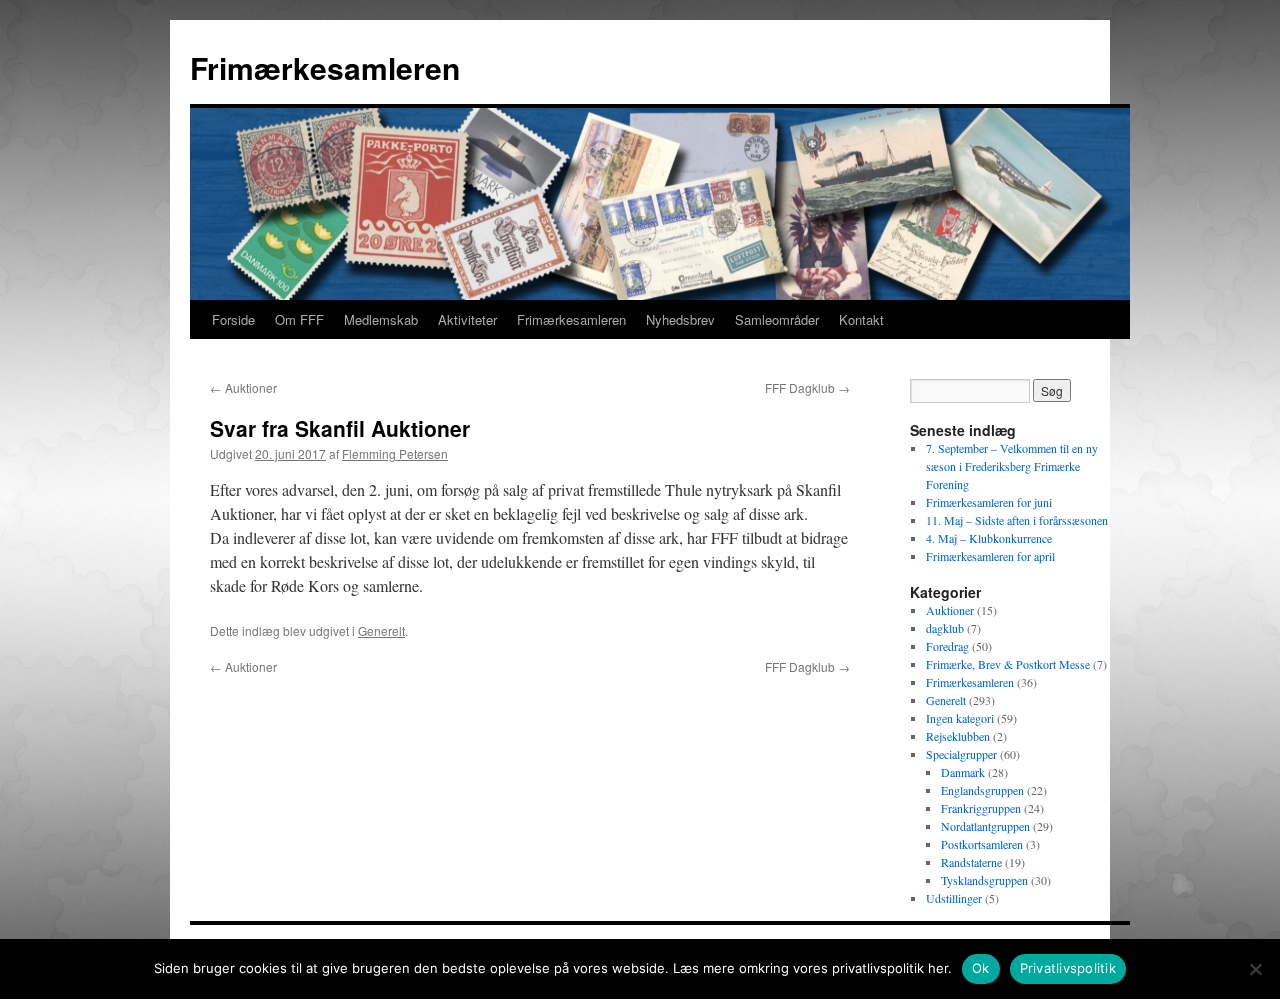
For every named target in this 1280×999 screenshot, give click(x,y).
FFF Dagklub (807, 387)
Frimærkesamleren (325, 67)
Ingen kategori (960, 718)
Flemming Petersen (395, 453)
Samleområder (777, 319)
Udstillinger (954, 898)
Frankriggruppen (981, 808)
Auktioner (243, 387)
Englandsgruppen (982, 790)
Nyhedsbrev (680, 319)
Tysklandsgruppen (984, 880)
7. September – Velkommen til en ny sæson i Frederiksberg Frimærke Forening (1012, 466)
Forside (233, 319)
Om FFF (299, 319)
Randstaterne (971, 862)
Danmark (963, 772)
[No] (1255, 969)
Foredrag (947, 646)
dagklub (945, 628)
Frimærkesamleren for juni (989, 502)
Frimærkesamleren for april (990, 556)
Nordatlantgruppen (985, 826)
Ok (981, 968)
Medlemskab (381, 319)
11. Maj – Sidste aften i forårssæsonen (1017, 520)
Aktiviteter (467, 319)
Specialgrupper (961, 754)
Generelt (381, 630)
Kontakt (861, 319)
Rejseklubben (958, 736)
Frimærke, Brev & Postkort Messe (1008, 664)
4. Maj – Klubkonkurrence (989, 538)
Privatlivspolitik (1068, 968)
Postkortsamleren (982, 844)
